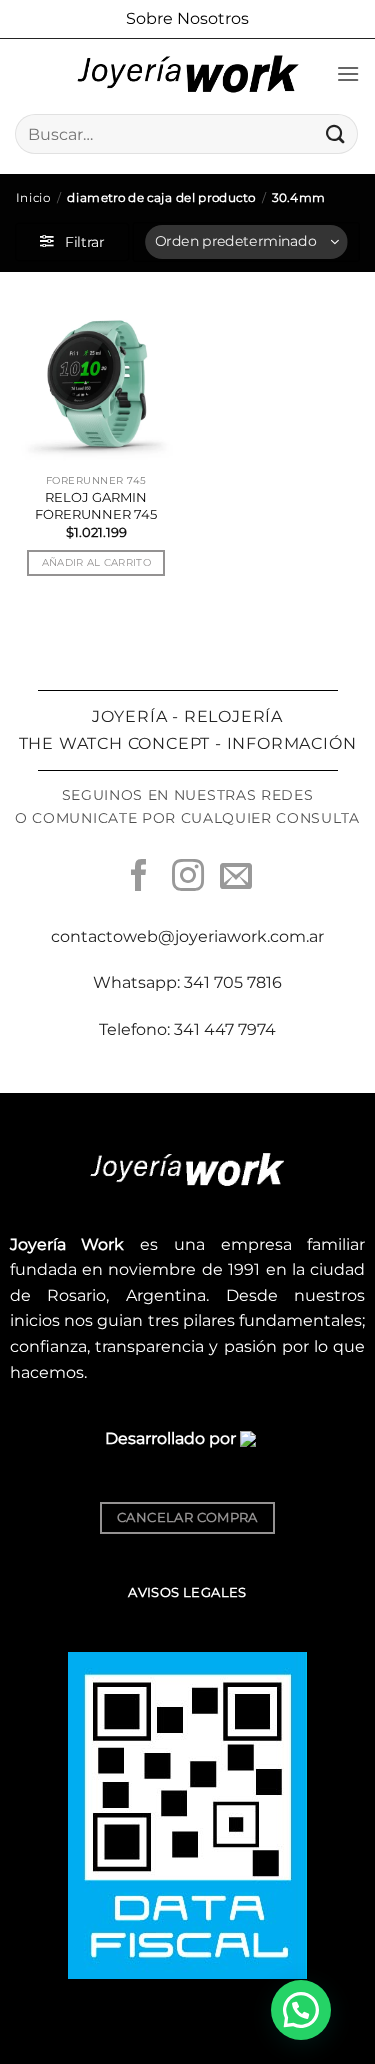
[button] (348, 73)
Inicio (33, 198)
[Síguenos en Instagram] (187, 878)
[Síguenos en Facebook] (139, 878)
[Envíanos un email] (236, 878)
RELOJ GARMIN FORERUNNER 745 (96, 505)
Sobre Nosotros (187, 18)
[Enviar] (336, 133)
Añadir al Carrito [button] (96, 562)
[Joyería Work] (188, 74)
